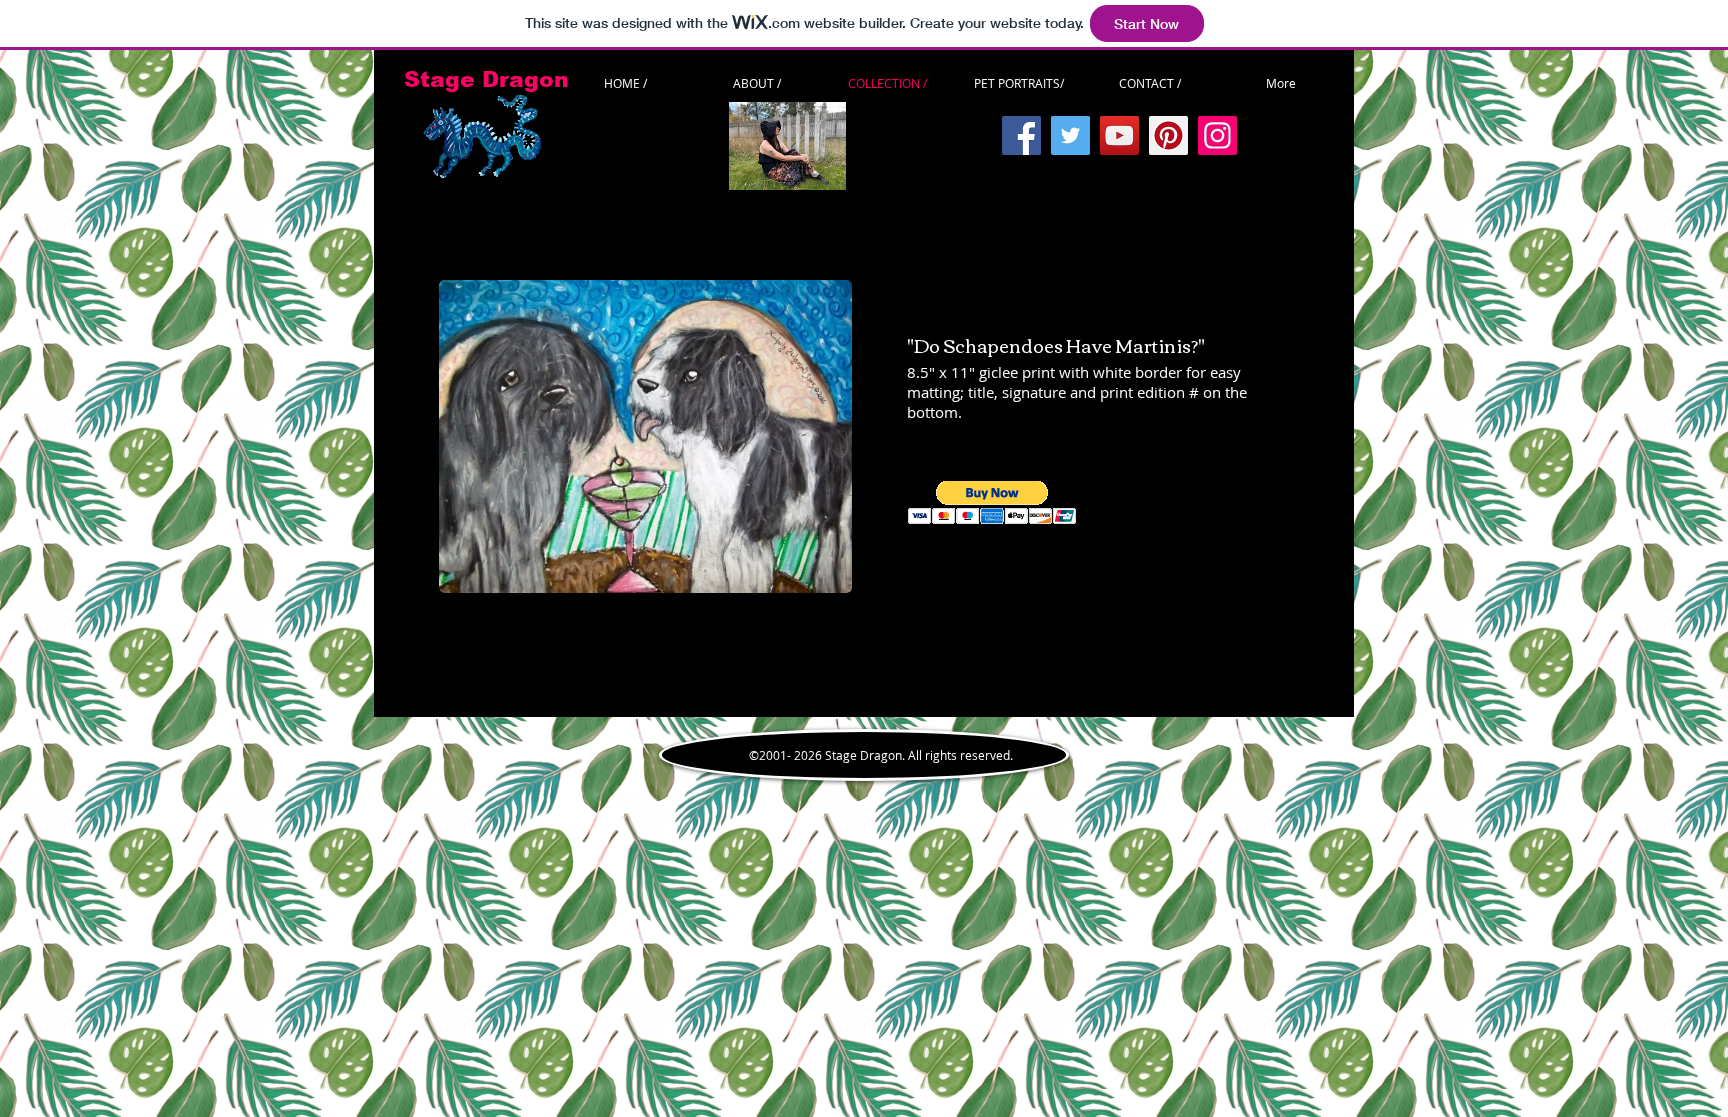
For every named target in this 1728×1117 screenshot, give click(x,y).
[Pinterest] (1168, 135)
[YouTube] (1119, 135)
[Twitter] (1070, 135)
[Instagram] (1217, 135)
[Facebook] (1021, 135)
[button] (992, 502)
